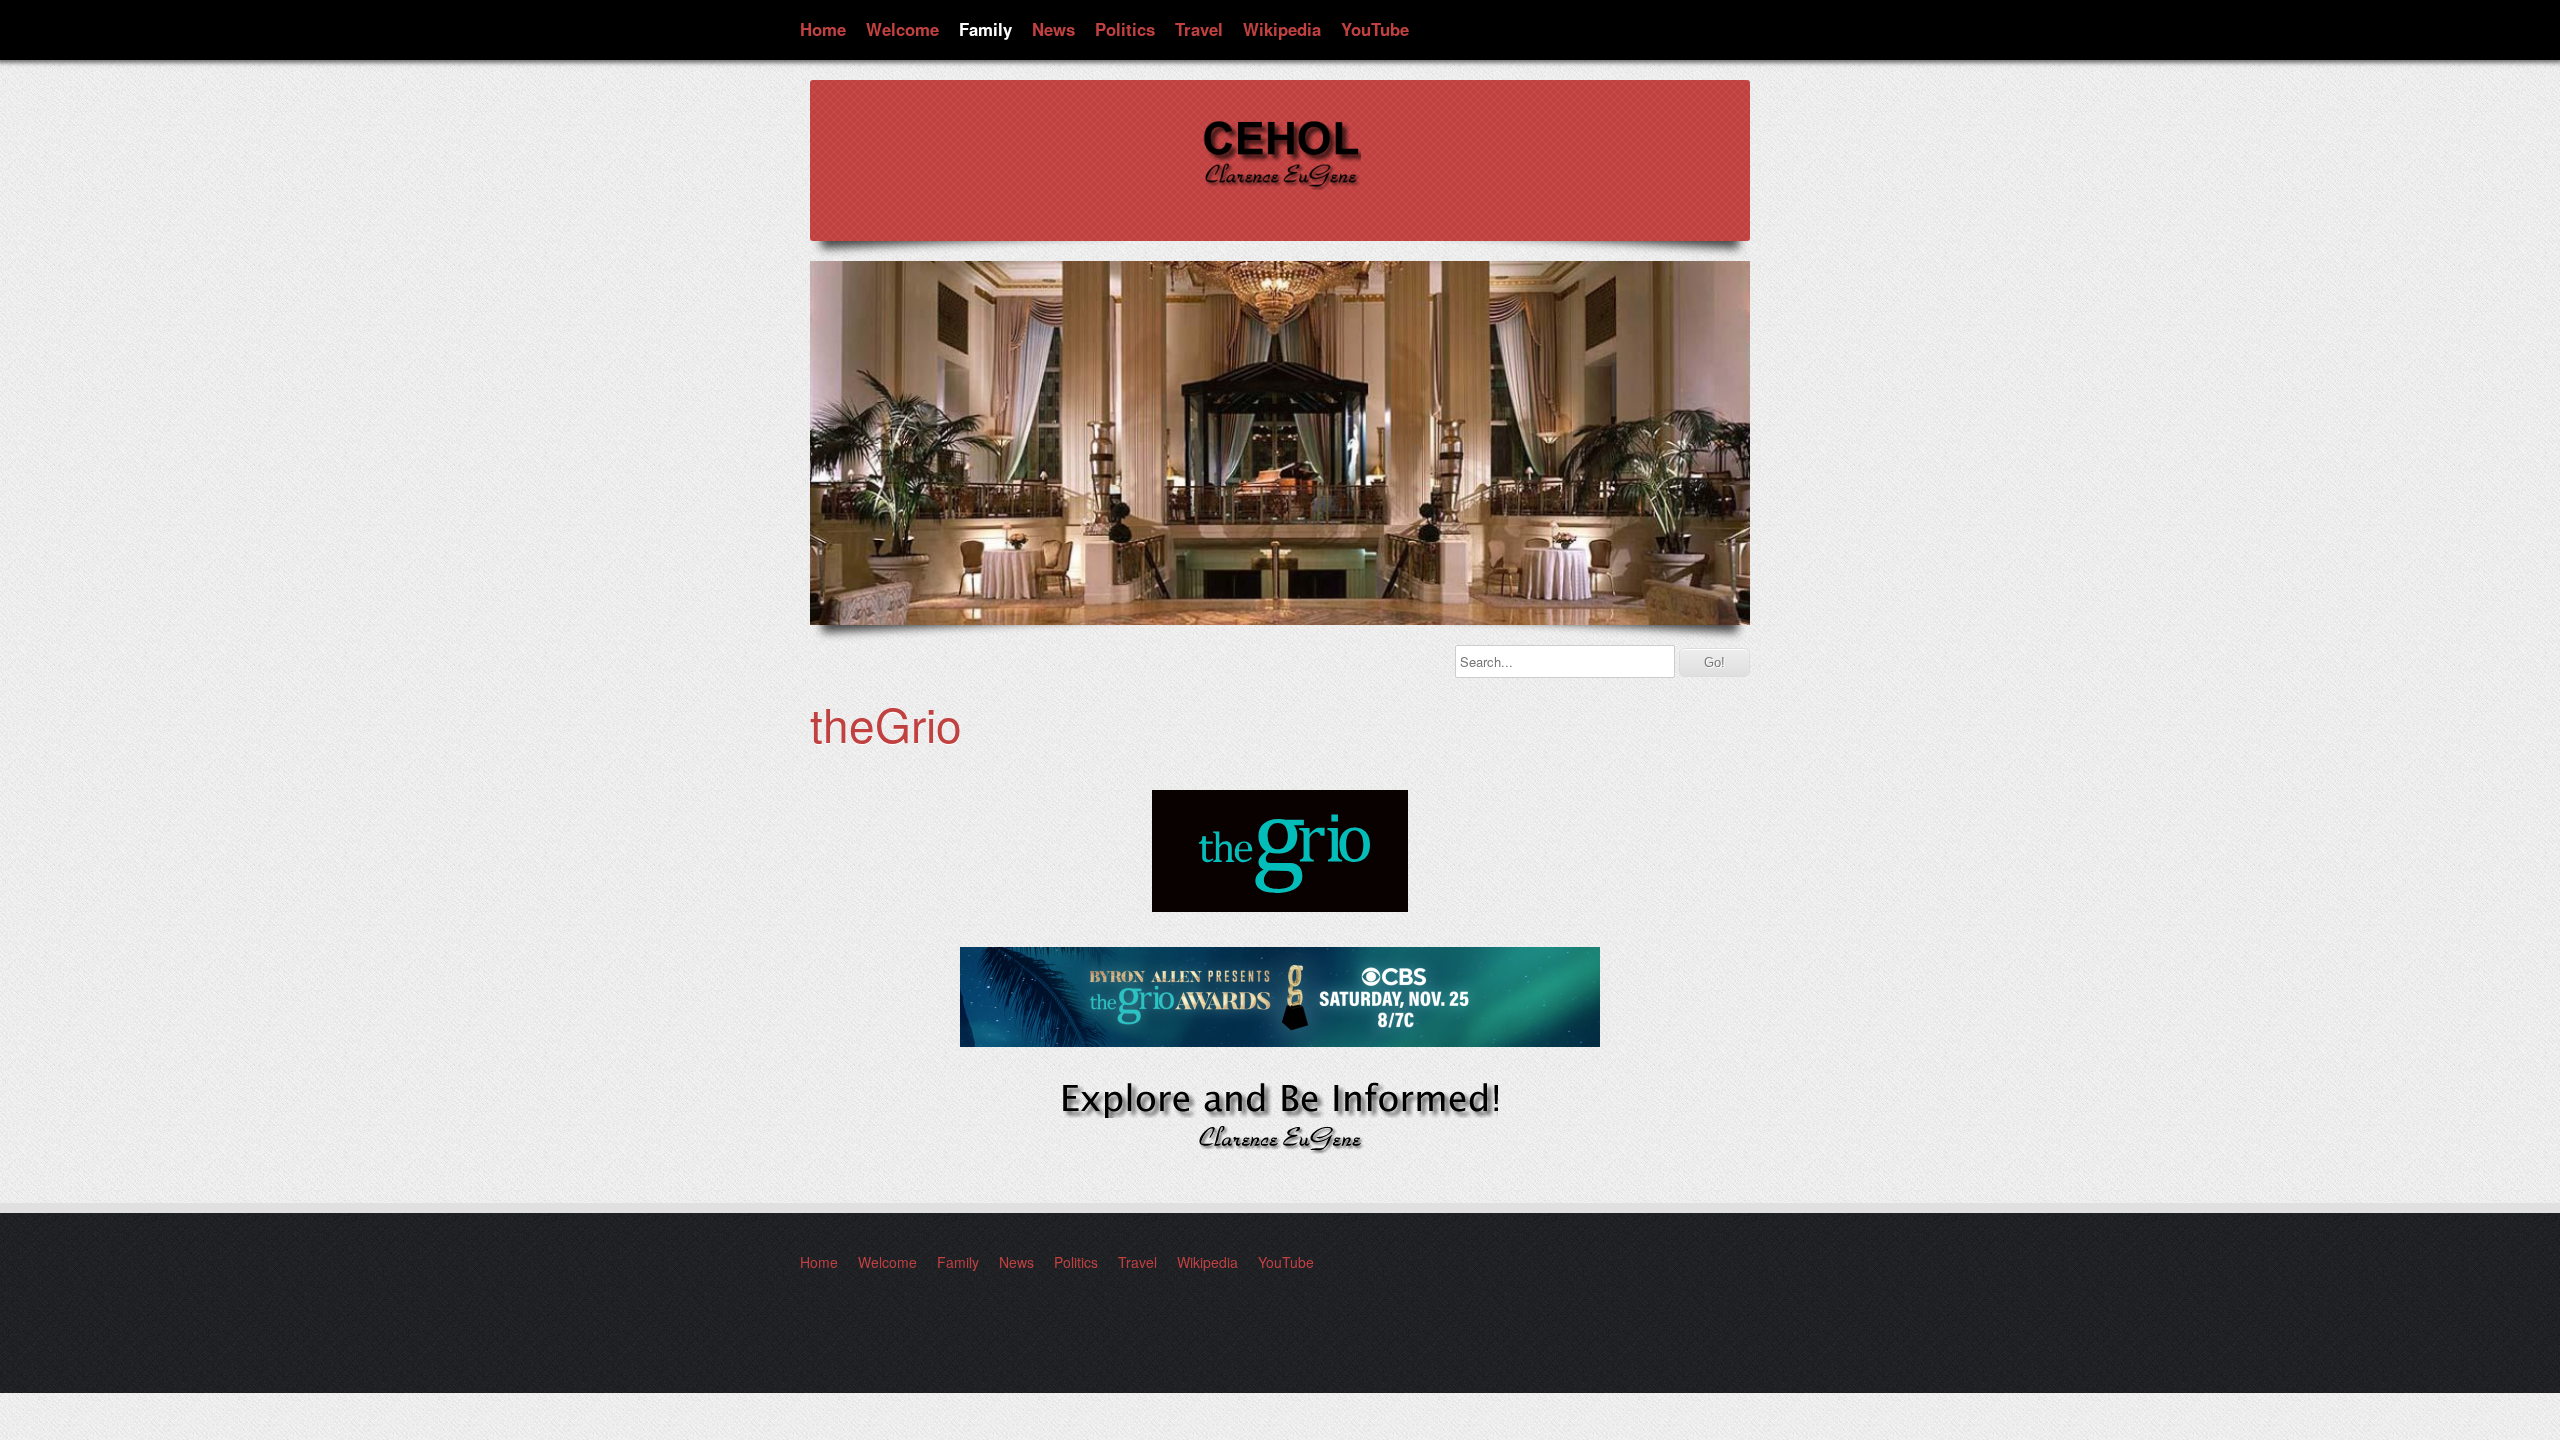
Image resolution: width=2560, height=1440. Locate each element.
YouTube (1375, 29)
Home (823, 29)
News (1053, 29)
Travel (1199, 29)
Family (985, 29)
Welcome (902, 29)
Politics (1125, 29)
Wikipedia (1282, 29)
